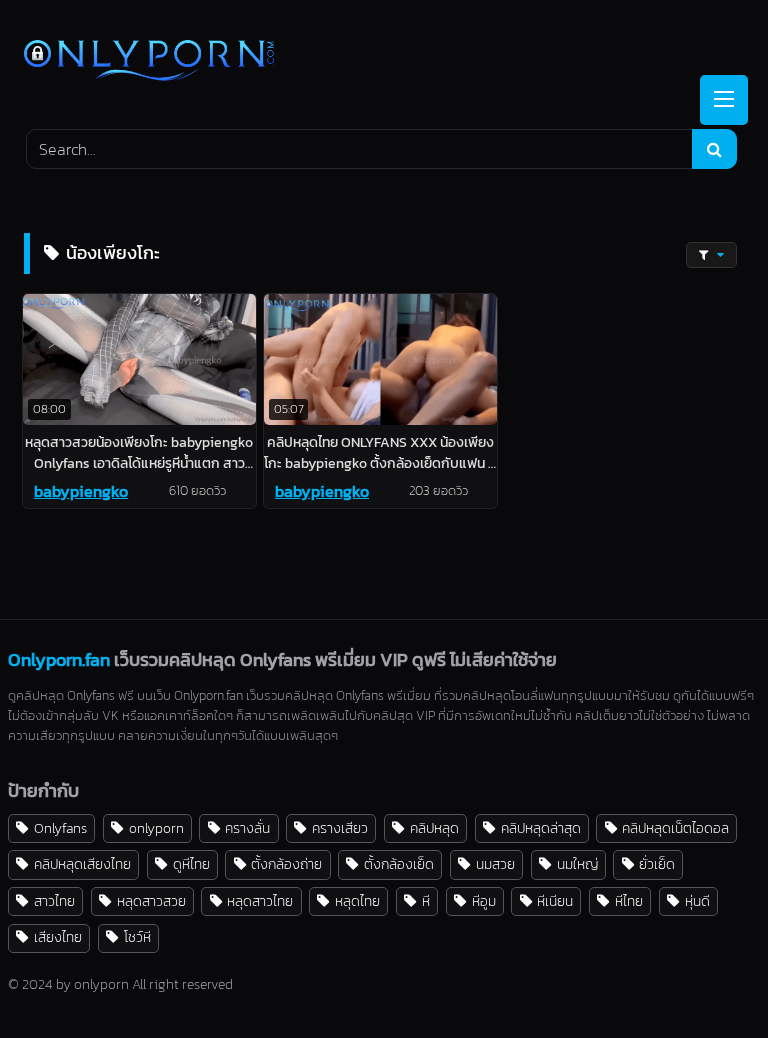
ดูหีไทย (191, 864)
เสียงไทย (58, 937)
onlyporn (156, 828)
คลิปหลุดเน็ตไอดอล (675, 828)
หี (426, 901)
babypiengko (81, 491)
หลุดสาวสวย (151, 901)
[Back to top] (706, 978)
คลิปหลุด (434, 828)
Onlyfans (60, 828)
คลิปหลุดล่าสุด (541, 828)
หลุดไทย (357, 901)
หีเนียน (555, 901)
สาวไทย (54, 901)
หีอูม (484, 901)
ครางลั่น (247, 828)
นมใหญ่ (577, 864)
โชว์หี (137, 937)
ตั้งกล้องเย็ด (399, 864)
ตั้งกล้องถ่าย (286, 864)
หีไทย (629, 901)
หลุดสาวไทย (260, 901)
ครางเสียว (340, 828)
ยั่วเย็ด (657, 864)
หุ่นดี (697, 901)
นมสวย (495, 864)
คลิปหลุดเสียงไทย (82, 864)
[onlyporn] (384, 62)
